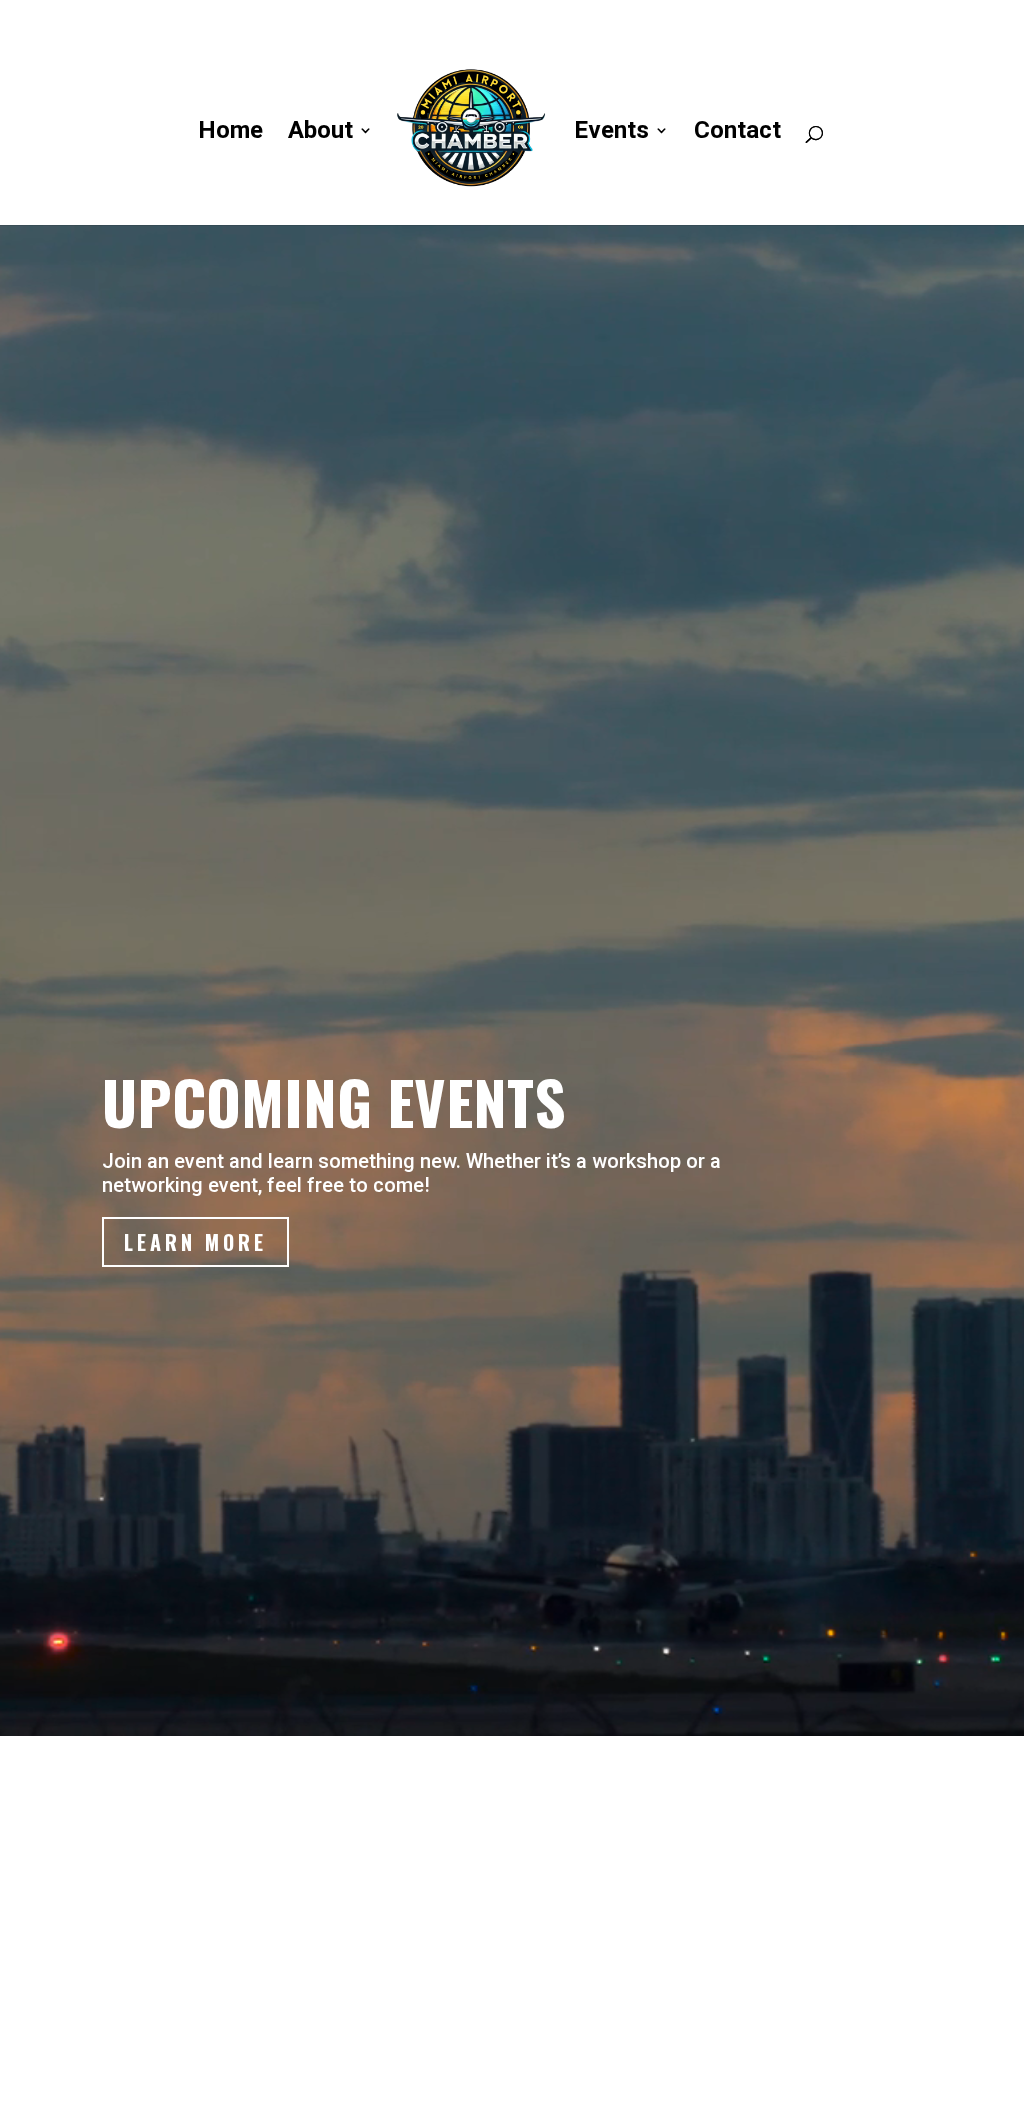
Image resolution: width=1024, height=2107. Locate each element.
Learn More (195, 1242)
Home (230, 133)
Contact (737, 133)
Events (611, 133)
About (320, 133)
